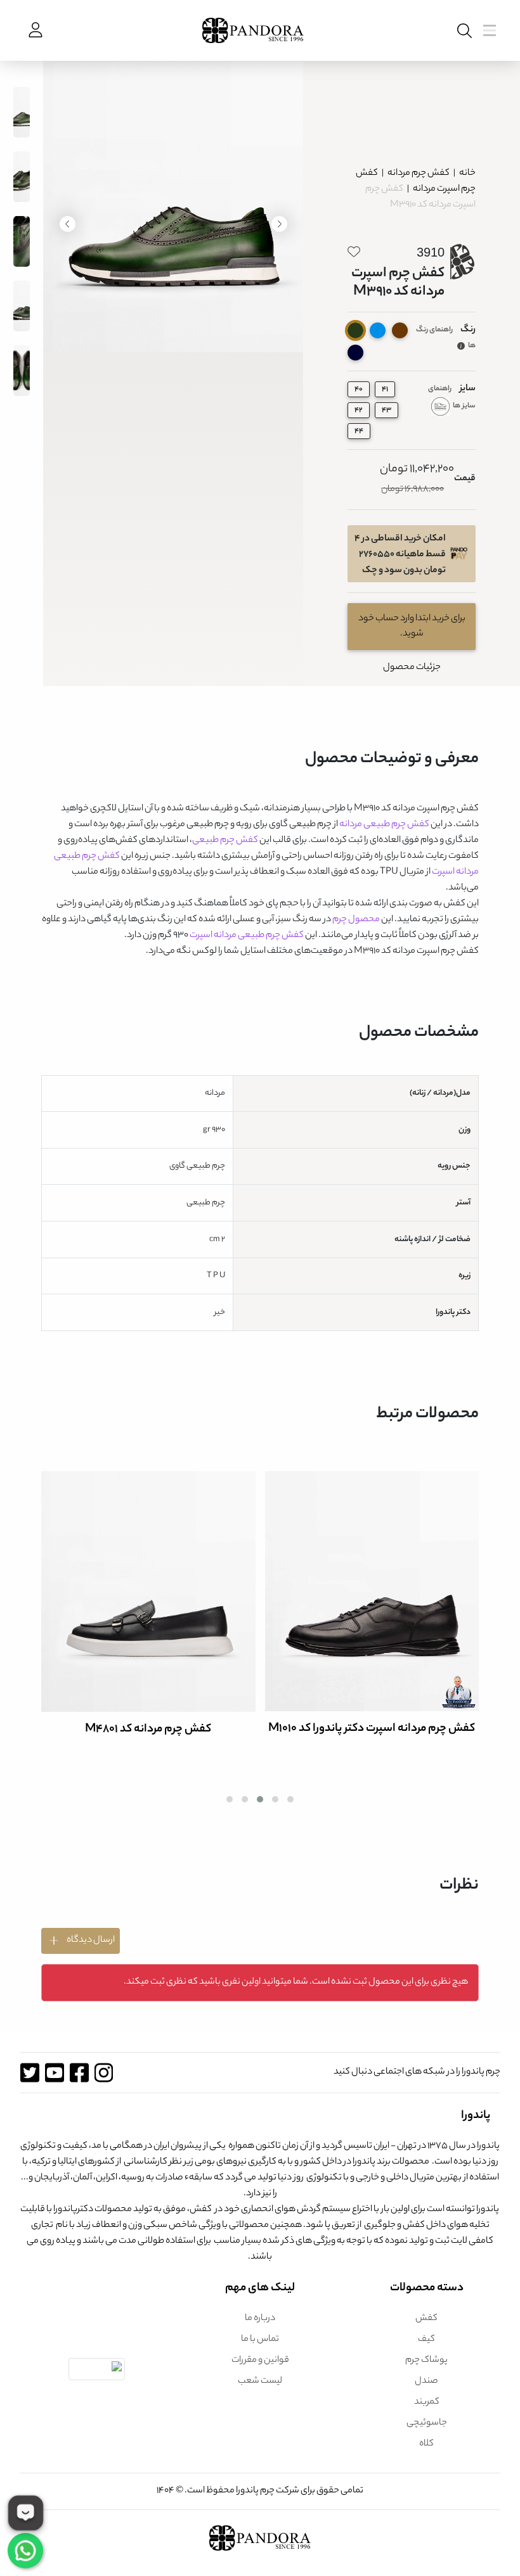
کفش (426, 2319)
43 (387, 411)
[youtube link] (54, 2073)
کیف (426, 2340)
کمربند (427, 2402)
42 (359, 411)
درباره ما (260, 2319)
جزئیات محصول (412, 668)
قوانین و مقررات (260, 2361)
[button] (290, 1799)
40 (359, 390)
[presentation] (279, 224)
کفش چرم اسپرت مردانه (416, 182)
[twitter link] (29, 2073)
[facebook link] (79, 2073)
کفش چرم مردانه (418, 174)
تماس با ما (260, 2340)
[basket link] (34, 30)
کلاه (426, 2444)
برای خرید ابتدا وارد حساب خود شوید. (412, 627)
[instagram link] (104, 2073)
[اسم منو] (462, 31)
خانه (467, 174)
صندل (426, 2382)
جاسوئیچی (427, 2423)
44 (359, 431)
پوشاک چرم (426, 2361)
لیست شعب (260, 2382)
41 (385, 390)
